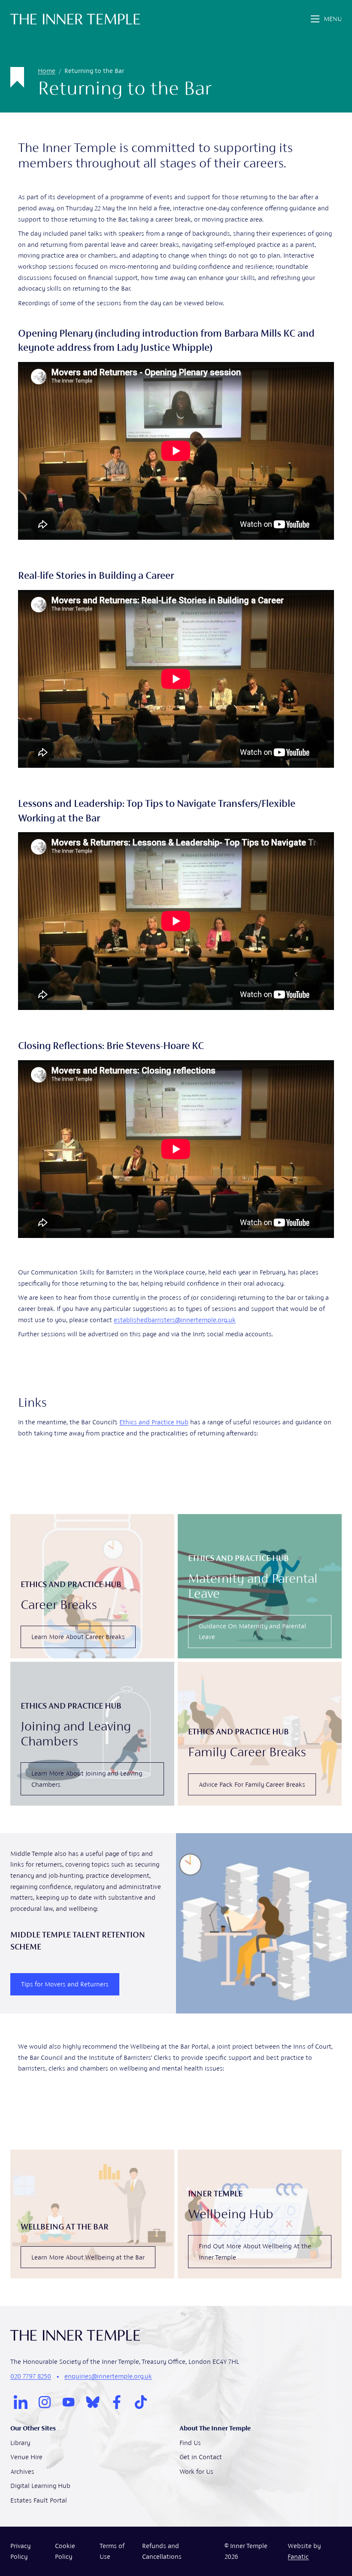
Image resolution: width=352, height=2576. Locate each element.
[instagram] (45, 2402)
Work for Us (196, 2471)
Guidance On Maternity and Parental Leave (252, 1632)
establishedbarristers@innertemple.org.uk (175, 1320)
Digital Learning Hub (40, 2486)
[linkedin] (21, 2402)
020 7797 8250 (31, 2376)
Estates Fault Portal (39, 2500)
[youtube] (69, 2402)
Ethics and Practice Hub (154, 1422)
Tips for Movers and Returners (65, 1984)
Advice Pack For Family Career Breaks (252, 1784)
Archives (22, 2471)
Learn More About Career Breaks (78, 1637)
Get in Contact (201, 2457)
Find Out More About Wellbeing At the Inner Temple (255, 2252)
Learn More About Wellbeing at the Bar (88, 2257)
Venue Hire (26, 2457)
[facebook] (117, 2402)
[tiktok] (141, 2402)
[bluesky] (93, 2402)
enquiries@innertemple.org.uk (108, 2376)
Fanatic (298, 2556)
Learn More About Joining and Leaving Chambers (87, 1779)
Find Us (190, 2443)
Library (20, 2443)
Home (47, 71)
